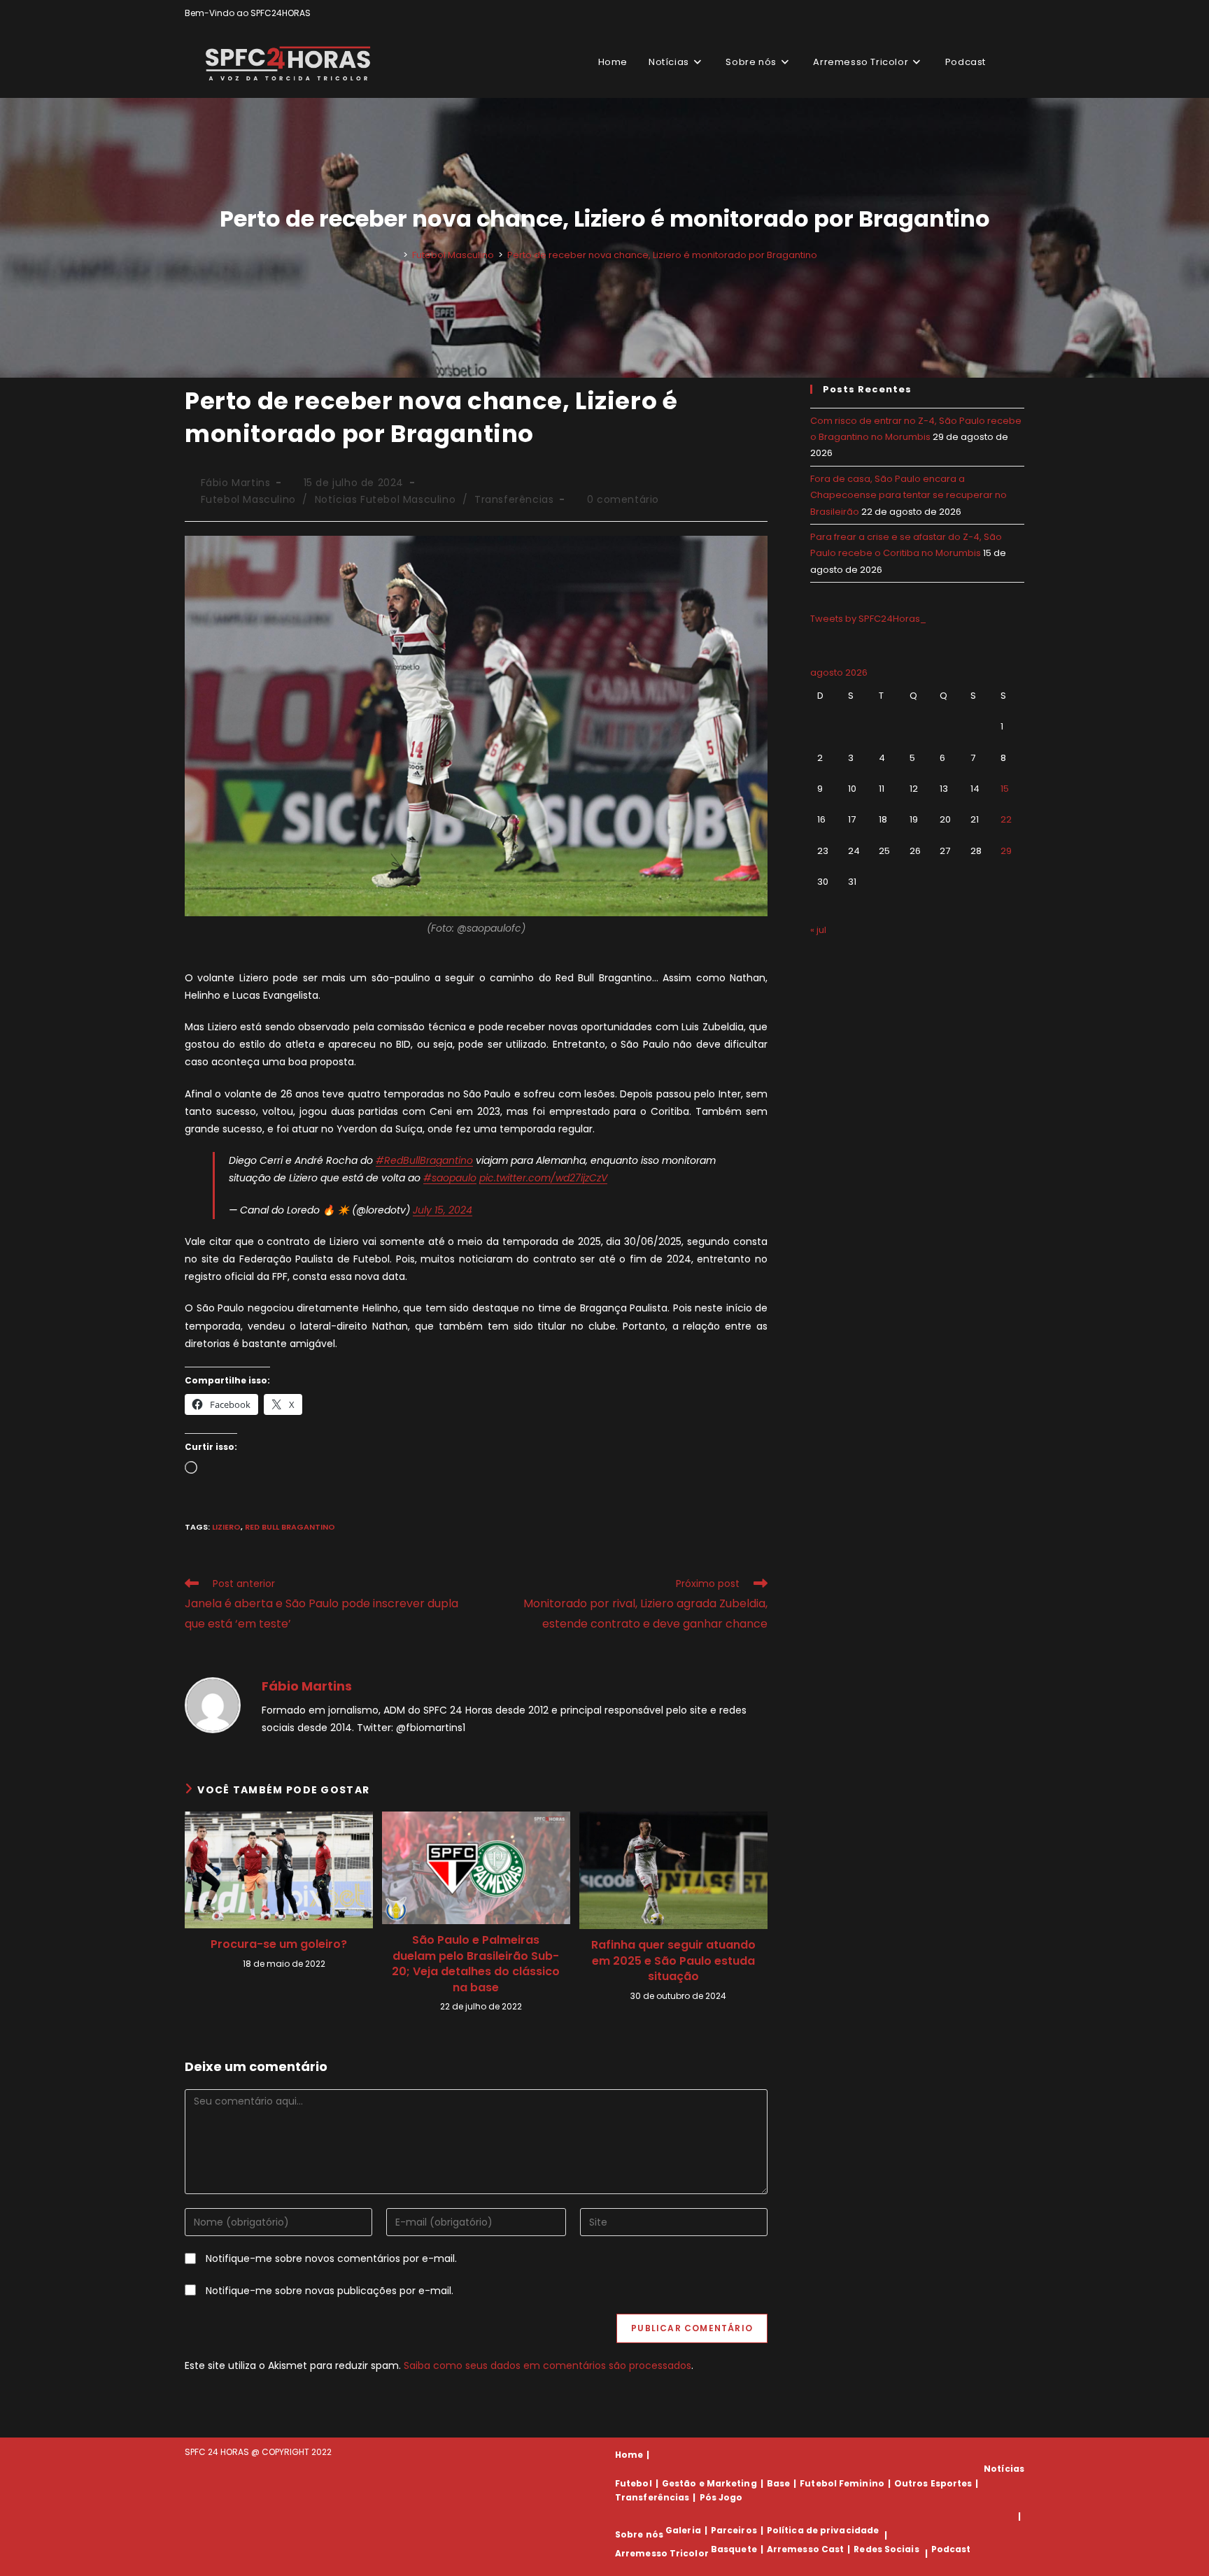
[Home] (395, 255)
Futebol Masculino (248, 499)
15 (1005, 789)
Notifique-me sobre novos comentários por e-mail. (331, 2258)
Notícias (1004, 2469)
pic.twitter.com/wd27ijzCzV (543, 1178)
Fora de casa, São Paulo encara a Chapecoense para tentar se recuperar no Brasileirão (908, 495)
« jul (818, 930)
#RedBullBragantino (424, 1160)
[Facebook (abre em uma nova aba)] (988, 13)
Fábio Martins (236, 483)
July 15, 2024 (443, 1210)
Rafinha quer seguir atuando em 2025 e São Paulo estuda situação (673, 1961)
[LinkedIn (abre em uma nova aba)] (1018, 13)
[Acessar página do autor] (213, 1705)
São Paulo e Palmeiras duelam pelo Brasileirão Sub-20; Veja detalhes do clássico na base (476, 1964)
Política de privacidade (823, 2530)
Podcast (951, 2549)
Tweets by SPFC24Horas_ (868, 619)
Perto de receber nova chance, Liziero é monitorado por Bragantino (662, 255)
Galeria (683, 2530)
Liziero (226, 1527)
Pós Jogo (721, 2497)
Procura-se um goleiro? (279, 1944)
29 (1006, 851)
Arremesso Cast (805, 2549)
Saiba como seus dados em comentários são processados (547, 2365)
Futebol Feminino (842, 2483)
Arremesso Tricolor (662, 2553)
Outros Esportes (933, 2483)
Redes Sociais (886, 2549)
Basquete (734, 2549)
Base (778, 2483)
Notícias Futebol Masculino (386, 499)
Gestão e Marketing (709, 2483)
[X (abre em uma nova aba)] (972, 13)
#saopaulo (450, 1178)
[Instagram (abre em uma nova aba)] (1004, 13)
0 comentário (623, 499)
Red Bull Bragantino (290, 1527)
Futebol (634, 2483)
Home (629, 2455)
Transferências (514, 499)
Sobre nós (639, 2535)
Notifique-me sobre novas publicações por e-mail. (330, 2291)
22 (1006, 819)
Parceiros (734, 2530)
